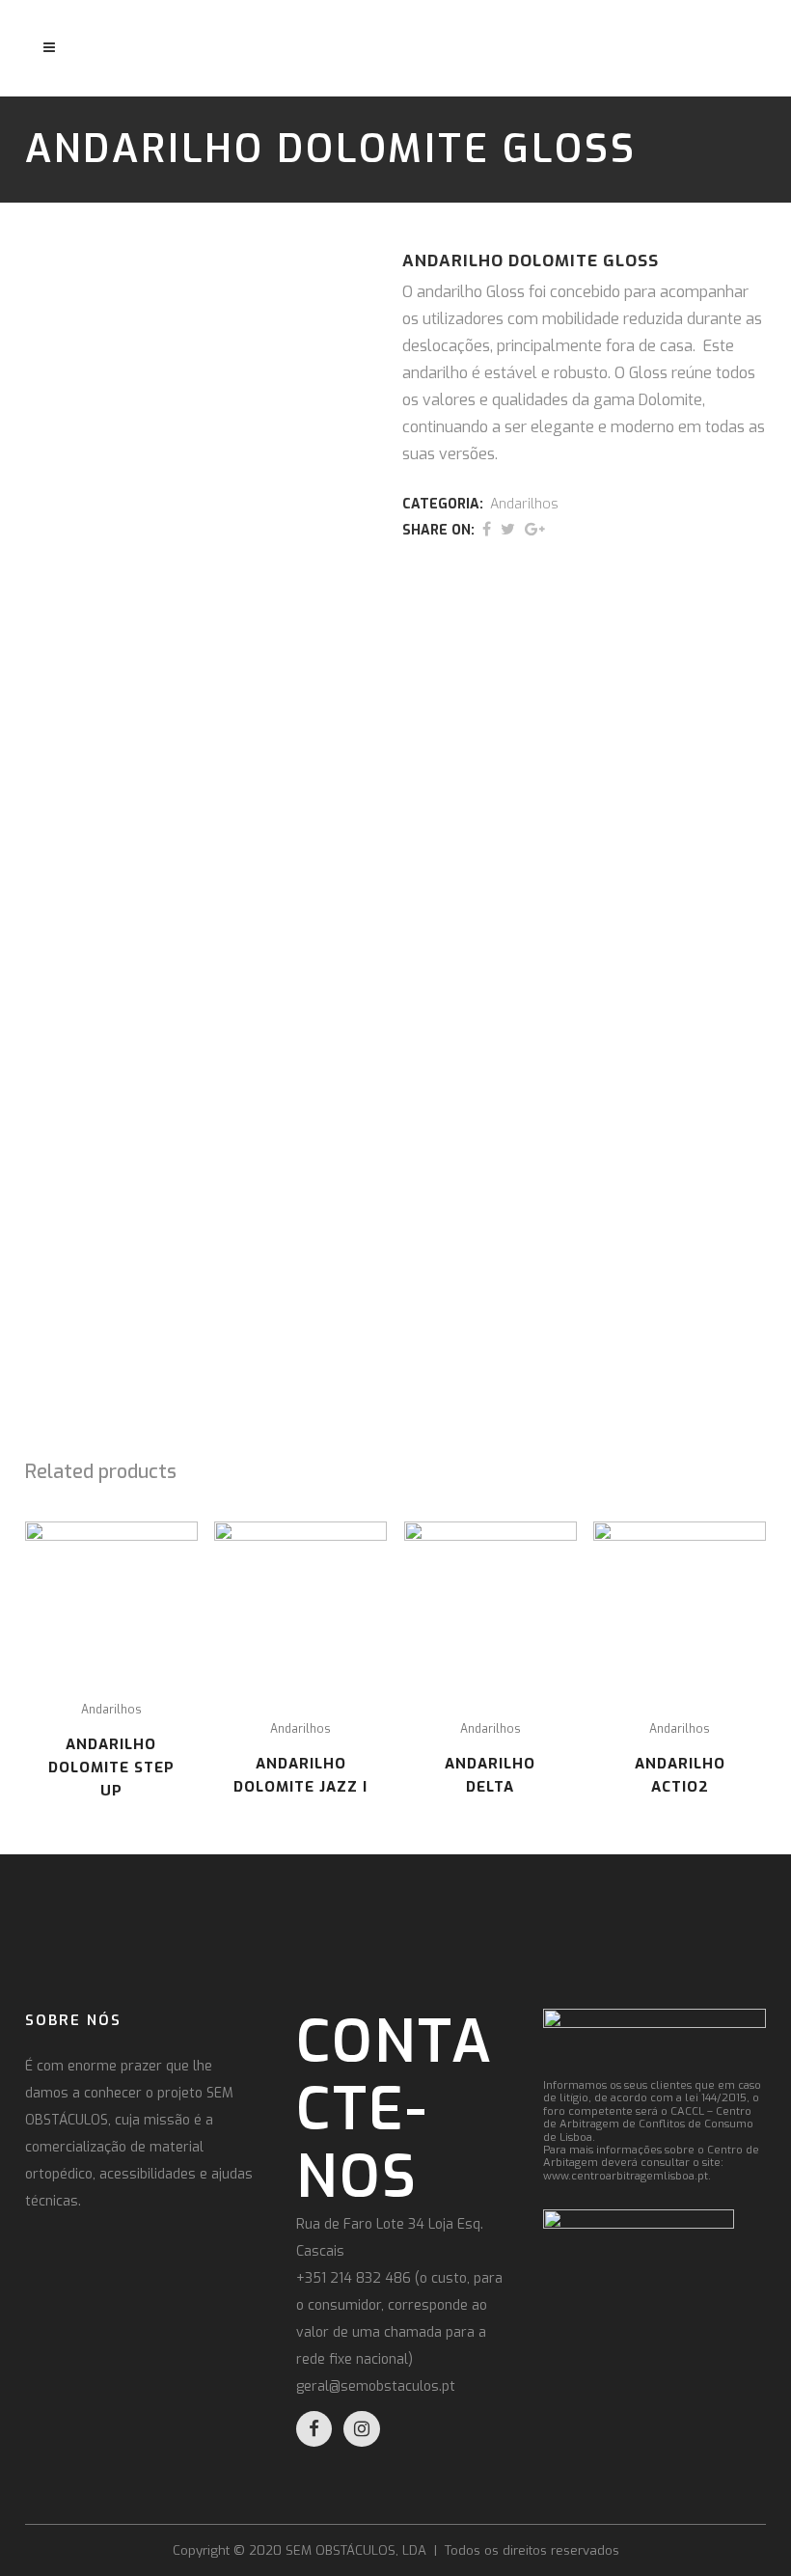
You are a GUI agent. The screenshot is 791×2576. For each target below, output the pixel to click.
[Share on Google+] (535, 529)
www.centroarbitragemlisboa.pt (626, 2176)
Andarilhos (524, 504)
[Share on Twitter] (508, 529)
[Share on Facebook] (487, 529)
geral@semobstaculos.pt (376, 2386)
